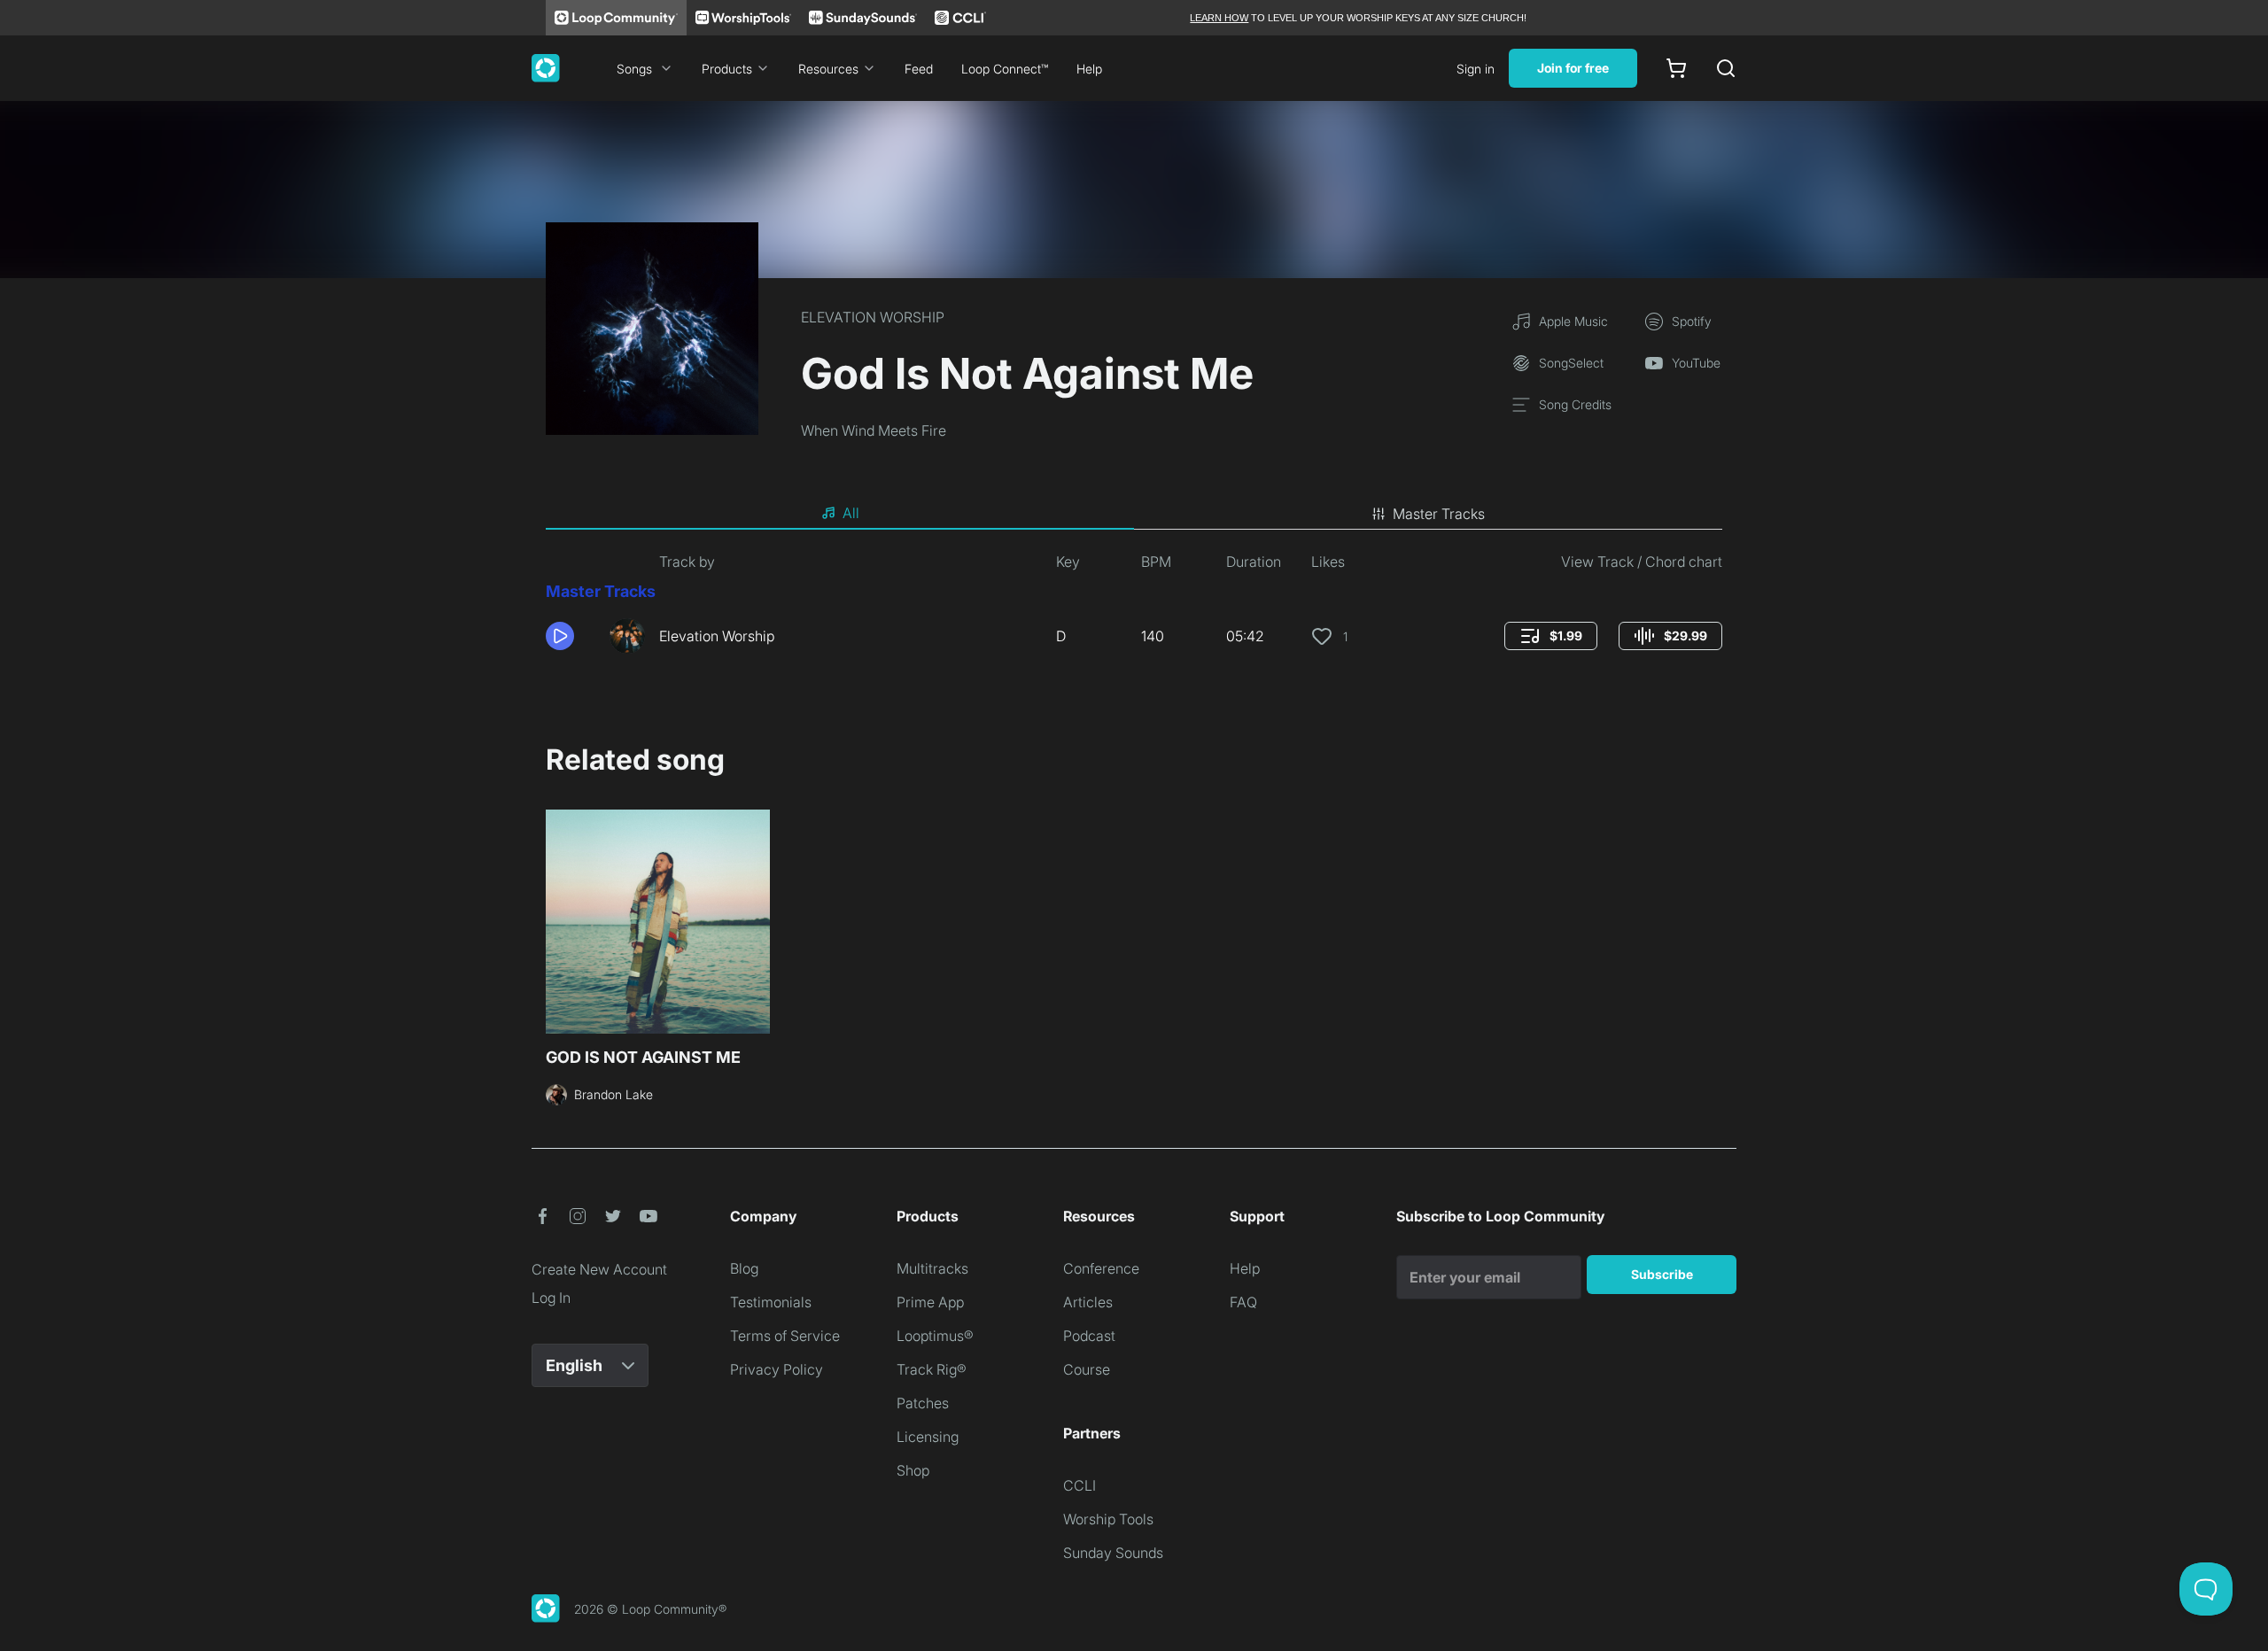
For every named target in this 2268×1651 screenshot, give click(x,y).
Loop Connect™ (1005, 69)
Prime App (930, 1302)
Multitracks (932, 1268)
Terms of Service (785, 1336)
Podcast (1089, 1336)
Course (1087, 1369)
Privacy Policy (777, 1369)
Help (1089, 69)
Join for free (1573, 68)
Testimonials (771, 1302)
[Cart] (1676, 68)
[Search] (1726, 68)
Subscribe (1662, 1274)
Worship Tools (1108, 1519)
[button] (571, 636)
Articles (1088, 1302)
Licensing (928, 1437)
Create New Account (599, 1269)
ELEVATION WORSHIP (873, 317)
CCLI (1080, 1485)
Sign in (1476, 69)
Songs (634, 69)
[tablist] (1134, 514)
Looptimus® (935, 1336)
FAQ (1243, 1302)
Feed (919, 69)
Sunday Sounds (1113, 1553)
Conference (1101, 1268)
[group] (1551, 636)
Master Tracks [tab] (1439, 514)
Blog (744, 1268)
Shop (913, 1470)
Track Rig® (932, 1369)
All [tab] (851, 513)
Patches (923, 1403)
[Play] (560, 636)
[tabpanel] (1134, 609)
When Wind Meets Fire (874, 430)
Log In (551, 1298)
